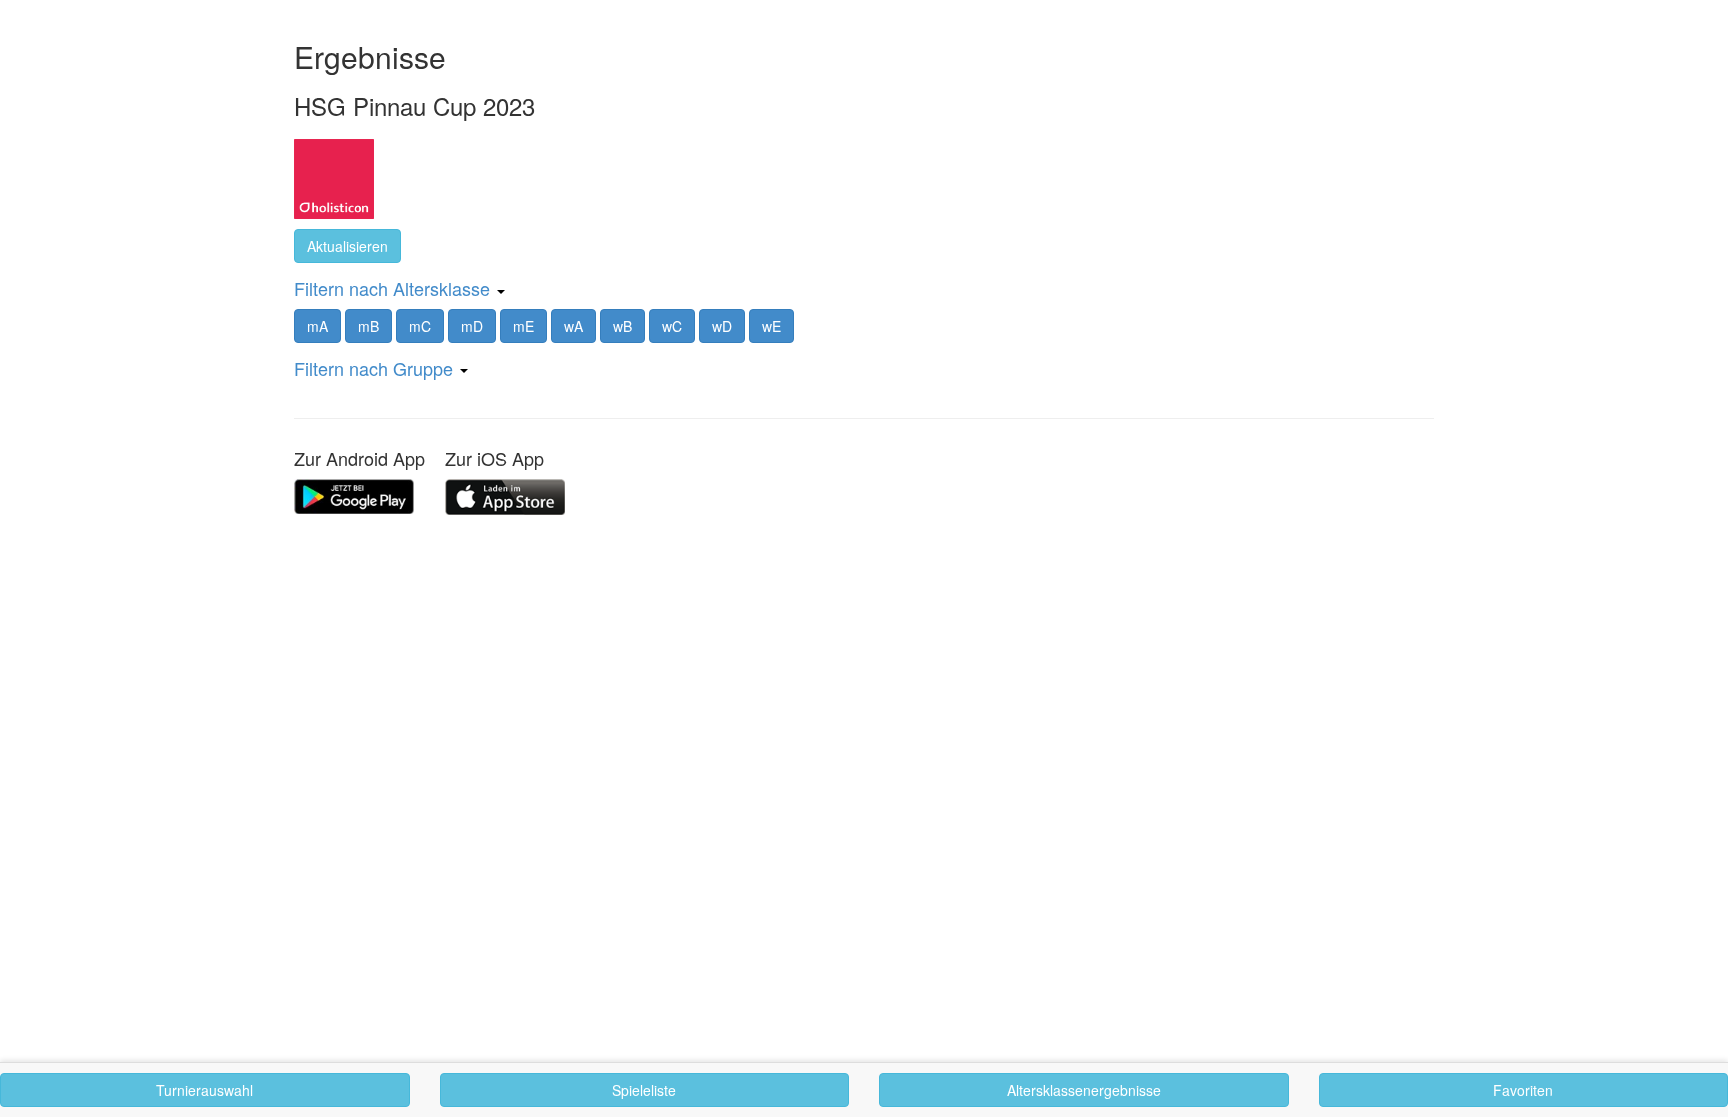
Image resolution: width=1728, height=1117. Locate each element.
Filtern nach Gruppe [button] (376, 368)
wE (771, 326)
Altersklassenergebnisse (1084, 1090)
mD (472, 326)
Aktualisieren (347, 246)
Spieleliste (644, 1090)
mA (317, 326)
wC (672, 326)
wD (722, 326)
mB (368, 326)
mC (420, 326)
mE (523, 326)
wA (573, 326)
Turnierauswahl (204, 1090)
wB (622, 326)
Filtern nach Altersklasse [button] (394, 288)
